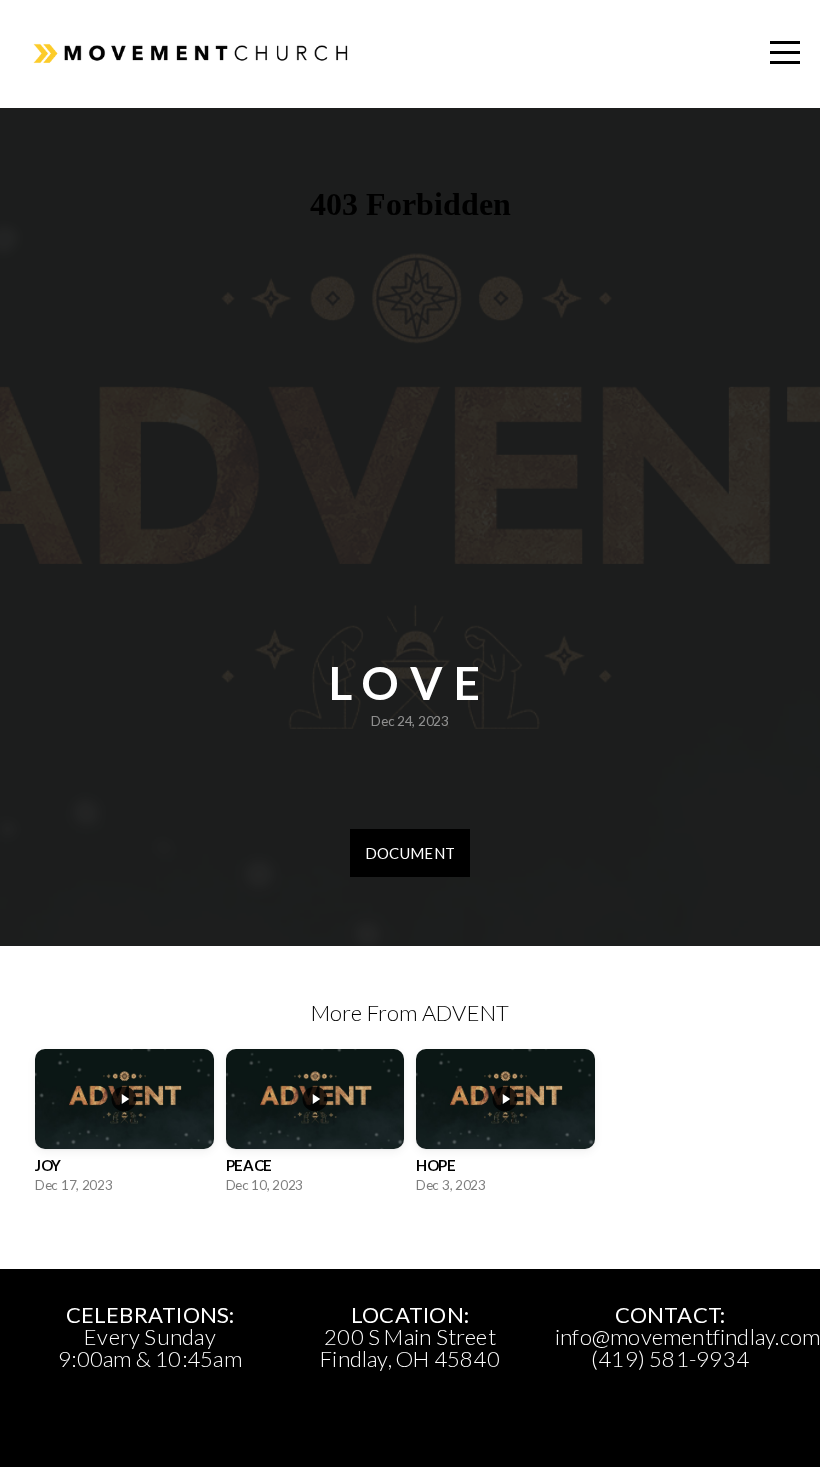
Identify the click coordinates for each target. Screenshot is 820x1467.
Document (410, 853)
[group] (124, 1127)
